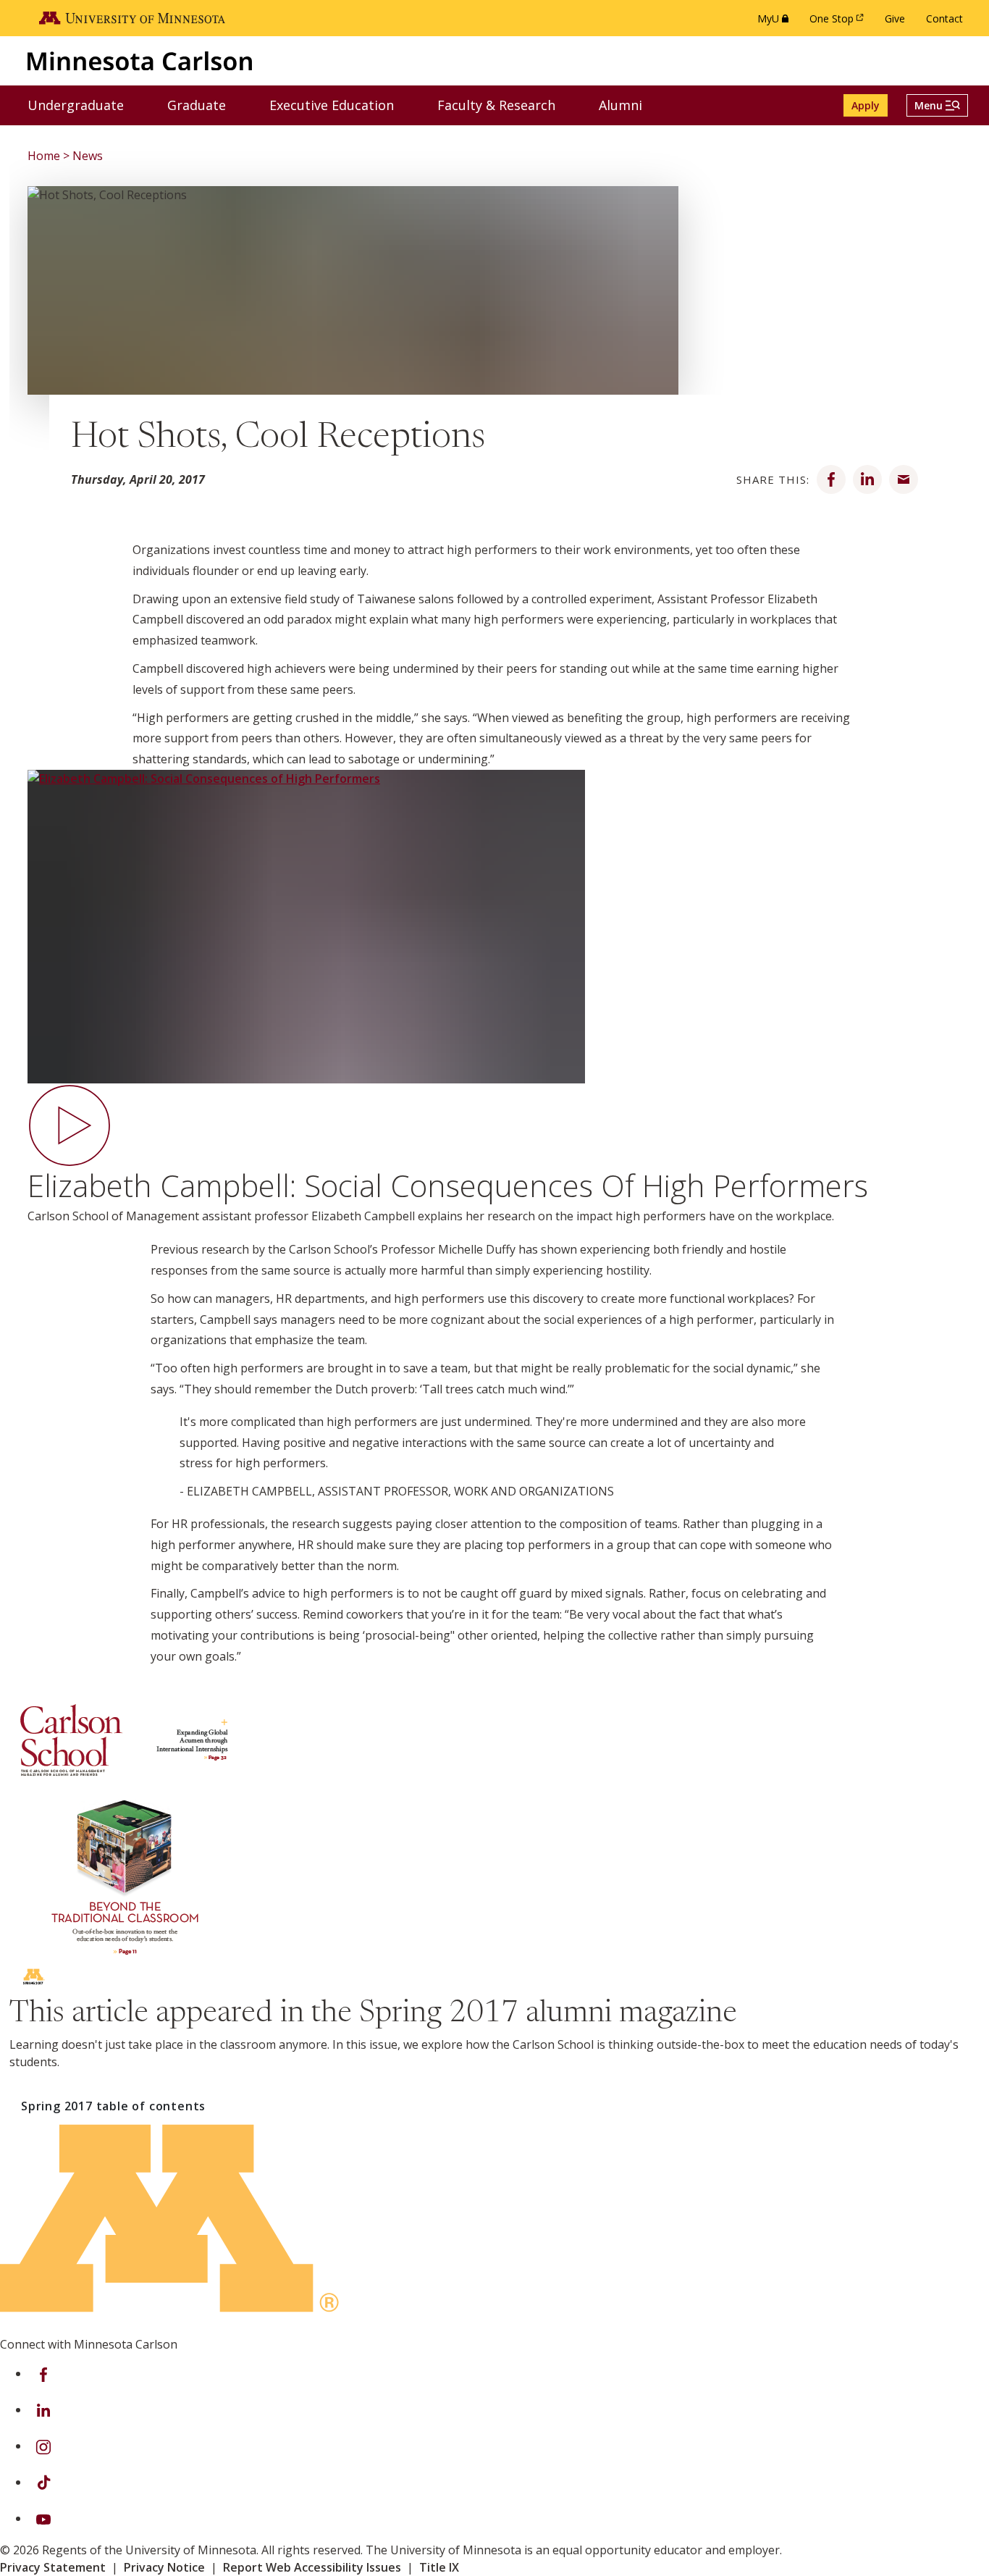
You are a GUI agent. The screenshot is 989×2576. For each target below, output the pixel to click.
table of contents (113, 2106)
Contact (944, 18)
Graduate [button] (206, 105)
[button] (937, 105)
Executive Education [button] (341, 105)
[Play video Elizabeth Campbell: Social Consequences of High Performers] (494, 951)
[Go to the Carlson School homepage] (140, 60)
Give (895, 18)
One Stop (839, 22)
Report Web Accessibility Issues (312, 2567)
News (88, 156)
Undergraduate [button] (85, 105)
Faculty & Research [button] (505, 105)
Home (44, 156)
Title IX (439, 2567)
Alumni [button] (630, 105)
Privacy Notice (164, 2567)
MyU (776, 22)
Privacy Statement (53, 2567)
